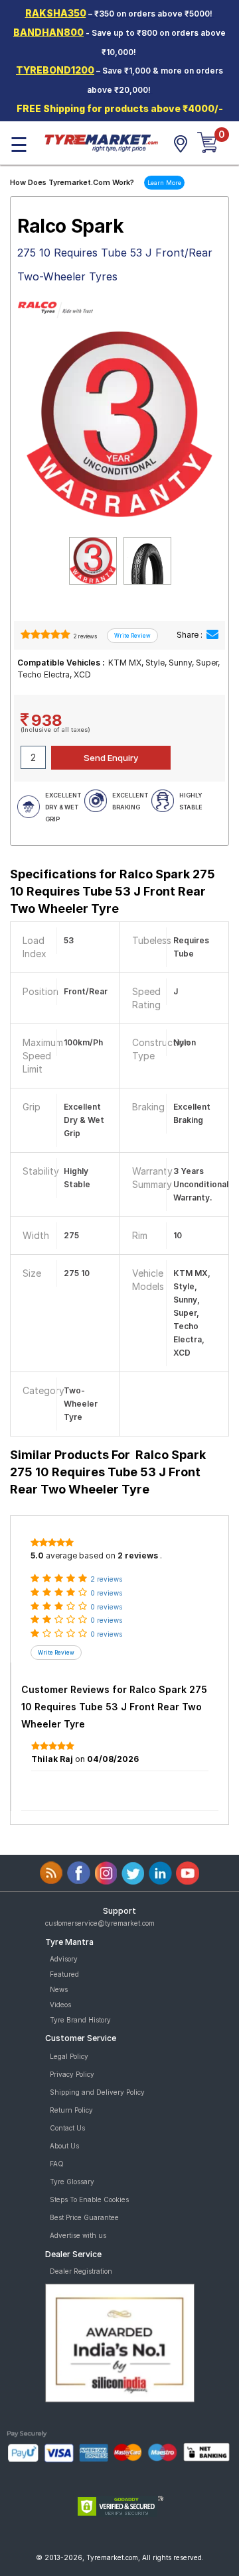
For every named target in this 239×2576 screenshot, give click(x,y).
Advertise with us (78, 2235)
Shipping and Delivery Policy (97, 2092)
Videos (60, 2005)
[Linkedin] (160, 1873)
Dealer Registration (81, 2271)
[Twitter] (133, 1873)
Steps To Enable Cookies (89, 2199)
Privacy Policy (72, 2074)
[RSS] (51, 1873)
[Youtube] (188, 1873)
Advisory (64, 1959)
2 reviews (85, 636)
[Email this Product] (212, 635)
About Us (64, 2146)
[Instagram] (106, 1873)
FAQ (57, 2164)
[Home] (101, 142)
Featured (64, 1974)
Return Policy (71, 2110)
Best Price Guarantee (84, 2217)
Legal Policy (69, 2056)
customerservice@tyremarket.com (100, 1923)
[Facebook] (79, 1873)
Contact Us (67, 2128)
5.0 (37, 1555)
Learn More (164, 183)
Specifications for (113, 891)
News (59, 1989)
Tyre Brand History (80, 2020)
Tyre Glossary (72, 2182)
